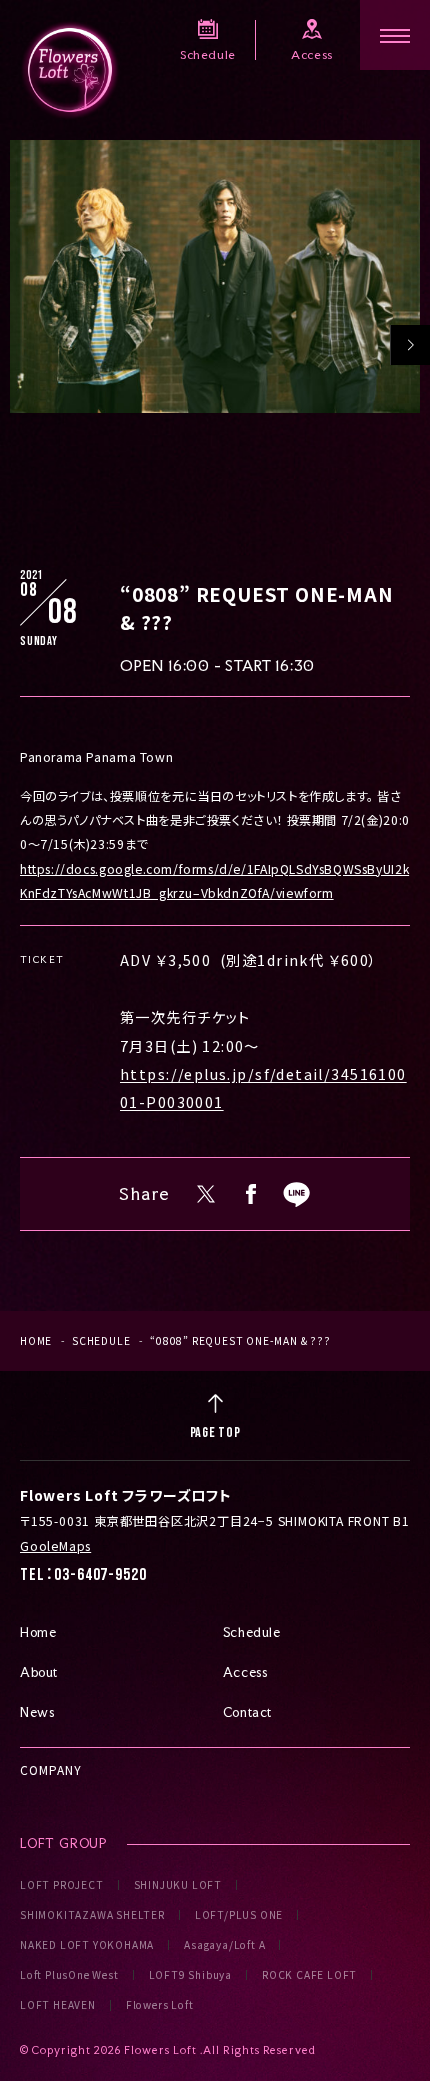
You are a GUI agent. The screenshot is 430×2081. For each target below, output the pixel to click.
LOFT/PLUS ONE (239, 1915)
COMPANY (51, 1769)
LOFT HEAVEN (58, 2005)
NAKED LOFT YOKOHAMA (87, 1945)
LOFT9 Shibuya (190, 1975)
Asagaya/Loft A (224, 1945)
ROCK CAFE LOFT (309, 1975)
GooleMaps (55, 1546)
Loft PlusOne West (69, 1975)
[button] (410, 345)
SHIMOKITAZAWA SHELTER (92, 1915)
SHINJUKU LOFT (178, 1885)
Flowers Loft (160, 2005)
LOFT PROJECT (62, 1885)
